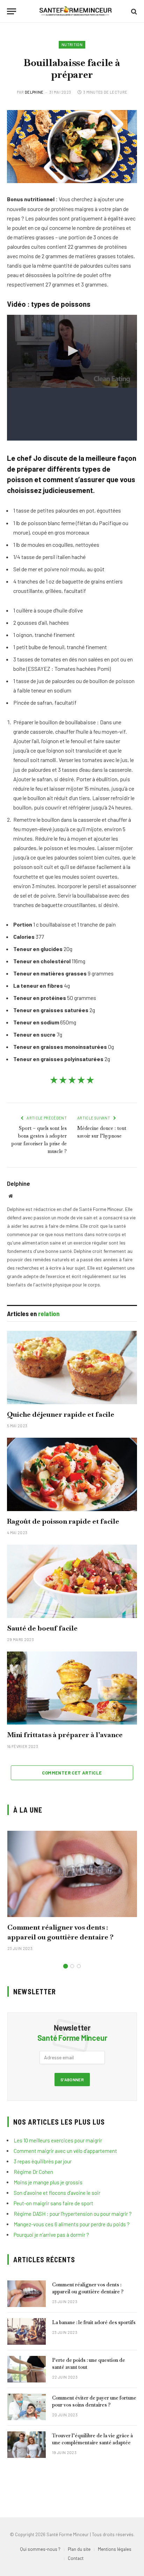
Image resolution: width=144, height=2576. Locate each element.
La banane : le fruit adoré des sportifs (94, 2322)
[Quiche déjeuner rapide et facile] (72, 1367)
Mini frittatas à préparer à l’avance (65, 1735)
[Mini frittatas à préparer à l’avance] (72, 1688)
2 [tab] (72, 1966)
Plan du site (79, 2549)
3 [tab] (79, 1966)
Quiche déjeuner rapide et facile (61, 1414)
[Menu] (12, 11)
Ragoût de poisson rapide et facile (63, 1521)
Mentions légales (115, 2549)
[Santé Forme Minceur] (75, 11)
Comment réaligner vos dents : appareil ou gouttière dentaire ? (60, 1932)
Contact (76, 2558)
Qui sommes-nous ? (40, 2549)
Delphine (34, 92)
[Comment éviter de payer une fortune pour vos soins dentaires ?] (27, 2407)
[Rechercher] (133, 11)
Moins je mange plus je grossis (48, 2182)
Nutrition (72, 45)
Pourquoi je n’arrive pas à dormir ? (51, 2235)
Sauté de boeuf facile (42, 1628)
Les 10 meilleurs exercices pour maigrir (58, 2140)
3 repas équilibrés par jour (43, 2161)
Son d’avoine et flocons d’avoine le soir (57, 2193)
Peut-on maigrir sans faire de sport (53, 2203)
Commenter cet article (72, 1773)
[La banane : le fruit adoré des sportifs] (27, 2331)
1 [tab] (66, 1966)
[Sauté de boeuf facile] (72, 1581)
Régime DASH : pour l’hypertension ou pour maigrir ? (73, 2214)
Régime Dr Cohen (33, 2172)
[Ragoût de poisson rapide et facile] (72, 1474)
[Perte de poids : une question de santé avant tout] (27, 2369)
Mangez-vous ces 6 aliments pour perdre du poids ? (72, 2224)
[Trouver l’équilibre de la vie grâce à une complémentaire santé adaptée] (27, 2445)
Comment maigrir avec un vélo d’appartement (65, 2151)
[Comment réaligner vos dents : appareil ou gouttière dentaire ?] (72, 1874)
